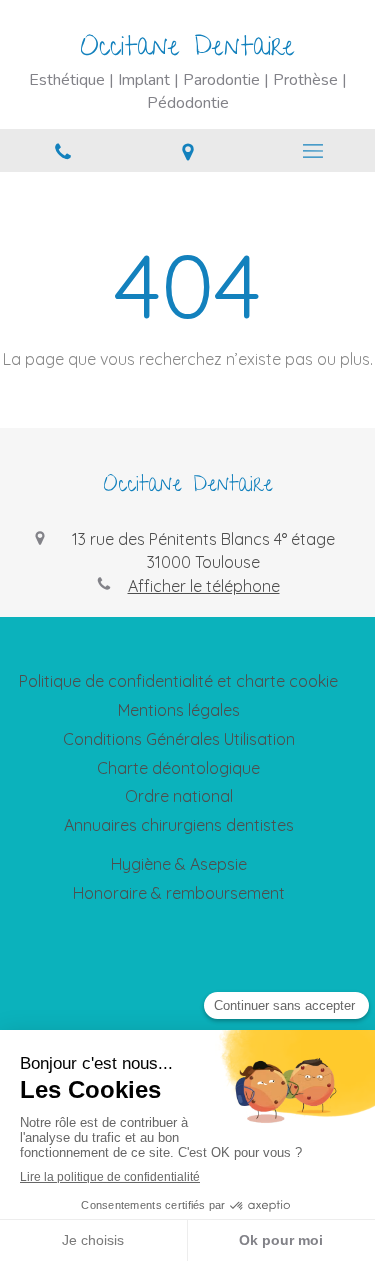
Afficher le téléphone (204, 586)
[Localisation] (187, 150)
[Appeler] (62, 150)
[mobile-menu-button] (312, 151)
